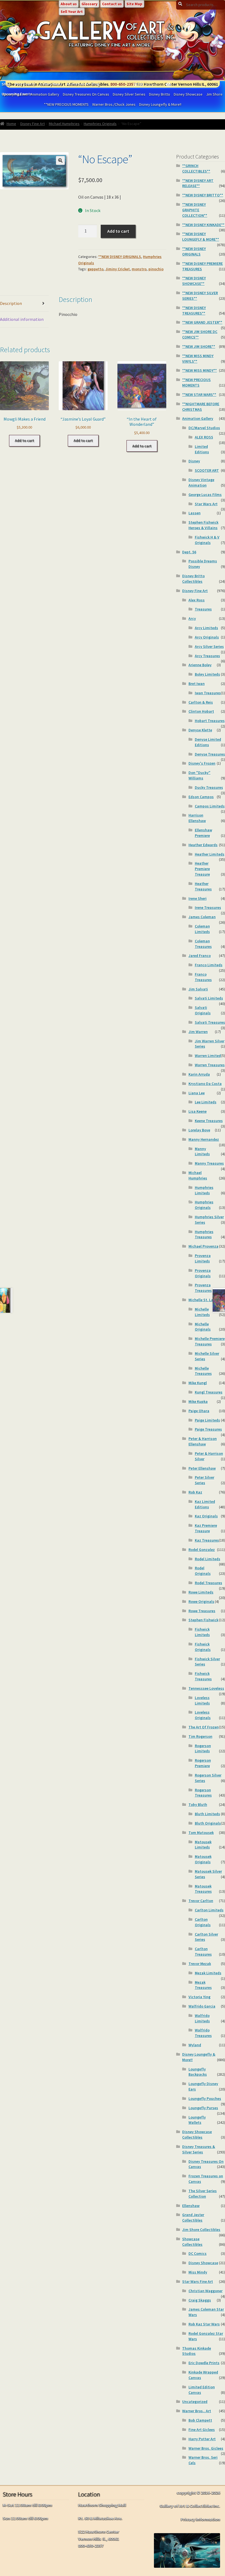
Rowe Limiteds (201, 1592)
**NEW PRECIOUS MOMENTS (66, 104)
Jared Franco (200, 956)
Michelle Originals (203, 1327)
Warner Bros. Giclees (206, 2448)
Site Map (134, 4)
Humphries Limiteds (204, 1190)
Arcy (192, 618)
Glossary (89, 4)
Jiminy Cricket (118, 269)
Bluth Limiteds (207, 1814)
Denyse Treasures (210, 754)
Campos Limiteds (210, 806)
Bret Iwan (197, 684)
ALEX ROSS (204, 437)
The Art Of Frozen (204, 1727)
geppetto (95, 269)
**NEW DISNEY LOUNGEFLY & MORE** (201, 237)
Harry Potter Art (202, 2439)
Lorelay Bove (199, 1130)
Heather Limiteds (210, 854)
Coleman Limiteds (202, 929)
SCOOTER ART (207, 470)
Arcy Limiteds (206, 628)
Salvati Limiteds (209, 998)
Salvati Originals (203, 1010)
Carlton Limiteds (209, 1910)
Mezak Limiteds (208, 1973)
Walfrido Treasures (203, 2033)
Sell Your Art (72, 12)
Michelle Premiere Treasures (210, 1341)
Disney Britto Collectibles (193, 579)
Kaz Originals (206, 1516)
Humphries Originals (100, 124)
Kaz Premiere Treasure (206, 1528)
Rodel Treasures (209, 1583)
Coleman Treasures (203, 944)
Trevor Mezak (200, 1964)
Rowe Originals (201, 1601)
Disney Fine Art (33, 124)
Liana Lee (197, 1093)
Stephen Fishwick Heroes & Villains (203, 525)
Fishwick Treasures (203, 1676)
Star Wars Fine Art (198, 2281)
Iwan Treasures (208, 693)
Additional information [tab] (22, 319)
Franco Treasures (203, 977)
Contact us (112, 4)
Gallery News (51, 84)
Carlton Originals (203, 1922)
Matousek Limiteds (203, 1845)
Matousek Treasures (203, 1889)
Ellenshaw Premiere (203, 833)
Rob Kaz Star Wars (204, 2324)
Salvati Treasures (210, 1022)
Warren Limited (208, 1056)
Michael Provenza (203, 1246)
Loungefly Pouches (205, 2098)
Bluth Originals (208, 1823)
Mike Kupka (198, 1401)
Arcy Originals (207, 637)
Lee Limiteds (206, 1102)
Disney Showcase (188, 94)
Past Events (25, 84)
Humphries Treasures (204, 1234)
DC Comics (198, 2253)
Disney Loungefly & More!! (160, 104)
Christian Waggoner (206, 2291)
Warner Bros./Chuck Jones (114, 104)
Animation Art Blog (83, 84)
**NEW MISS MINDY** (199, 370)
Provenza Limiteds (203, 1258)
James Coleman (202, 917)
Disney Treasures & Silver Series (199, 2149)
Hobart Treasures (210, 721)
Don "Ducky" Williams (199, 775)
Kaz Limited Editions (205, 1504)
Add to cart (118, 231)
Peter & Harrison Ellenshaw (203, 1441)
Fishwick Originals (203, 1647)
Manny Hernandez (204, 1139)
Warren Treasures (210, 1065)
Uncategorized (195, 2402)
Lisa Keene (198, 1111)
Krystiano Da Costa (205, 1084)
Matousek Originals (203, 1859)
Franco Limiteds (209, 965)
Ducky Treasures (209, 787)
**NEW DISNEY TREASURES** (194, 310)
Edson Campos (201, 797)
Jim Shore (214, 94)
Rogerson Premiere (203, 1763)
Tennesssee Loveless (206, 1688)
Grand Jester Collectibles (193, 2217)
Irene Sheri (198, 898)
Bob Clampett (200, 2420)
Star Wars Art (206, 504)
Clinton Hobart (201, 711)
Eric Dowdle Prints (204, 2363)
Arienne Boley (200, 665)
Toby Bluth (198, 1805)
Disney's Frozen (202, 763)
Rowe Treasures (202, 1611)
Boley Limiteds (207, 674)
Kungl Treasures (209, 1392)
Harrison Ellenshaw (197, 818)
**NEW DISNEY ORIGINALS (120, 257)
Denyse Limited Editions (208, 742)
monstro (139, 269)
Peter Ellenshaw (202, 1468)
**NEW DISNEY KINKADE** (203, 225)
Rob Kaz (195, 1492)
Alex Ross (197, 600)
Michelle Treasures (203, 1371)
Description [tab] (11, 303)
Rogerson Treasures (203, 1793)
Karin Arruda (199, 1074)
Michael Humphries (64, 124)
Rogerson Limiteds (203, 1748)
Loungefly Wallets (197, 2120)
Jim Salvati (198, 989)
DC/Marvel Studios (204, 428)
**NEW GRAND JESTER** (202, 322)
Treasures (203, 609)
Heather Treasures (203, 886)
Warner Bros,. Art (197, 2411)
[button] (60, 160)
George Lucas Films (205, 495)
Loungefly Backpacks (198, 2072)
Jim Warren (198, 1032)
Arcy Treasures (207, 656)
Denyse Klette (200, 730)
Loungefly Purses (203, 2108)
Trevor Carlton (201, 1901)
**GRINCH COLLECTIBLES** (196, 168)
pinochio (156, 269)
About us (69, 4)
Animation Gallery (198, 418)
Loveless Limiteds (202, 1700)
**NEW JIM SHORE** (199, 346)
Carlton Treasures (203, 1952)
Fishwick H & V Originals (207, 540)
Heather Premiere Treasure (202, 869)
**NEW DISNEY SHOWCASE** (194, 281)
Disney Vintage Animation (201, 482)
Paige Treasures (208, 1429)
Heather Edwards (203, 845)
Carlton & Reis (201, 702)
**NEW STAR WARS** (199, 395)
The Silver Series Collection (203, 2194)
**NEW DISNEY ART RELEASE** (198, 183)
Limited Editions (202, 449)
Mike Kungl (198, 1383)
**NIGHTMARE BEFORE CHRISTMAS (201, 407)
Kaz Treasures (207, 1540)
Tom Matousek (201, 1833)
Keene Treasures (209, 1121)
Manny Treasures (209, 1163)
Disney (194, 461)
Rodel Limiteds (208, 1559)
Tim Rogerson (200, 1736)
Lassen (195, 513)
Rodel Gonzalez (202, 1550)
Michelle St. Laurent (206, 1300)
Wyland (195, 2045)
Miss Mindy (198, 2272)
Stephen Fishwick (203, 1620)
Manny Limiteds (202, 1151)
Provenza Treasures (203, 1288)
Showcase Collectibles (192, 2242)
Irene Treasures (208, 907)
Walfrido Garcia (202, 2006)
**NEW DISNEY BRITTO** (203, 195)
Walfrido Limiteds (202, 2018)
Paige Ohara (199, 1411)
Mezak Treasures (203, 1985)
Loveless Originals (203, 1715)
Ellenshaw (191, 2206)
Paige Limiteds (207, 1420)
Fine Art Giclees (202, 2430)
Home (11, 124)
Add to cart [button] (24, 440)
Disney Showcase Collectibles (197, 2134)
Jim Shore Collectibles (201, 2230)
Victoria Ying (199, 1997)
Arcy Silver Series (209, 646)
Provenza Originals (203, 1273)
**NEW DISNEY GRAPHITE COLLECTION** (195, 210)
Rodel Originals (203, 1571)
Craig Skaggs (200, 2300)
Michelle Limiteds (202, 1312)
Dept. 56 (189, 552)
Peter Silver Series (205, 1480)
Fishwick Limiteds (202, 1632)
